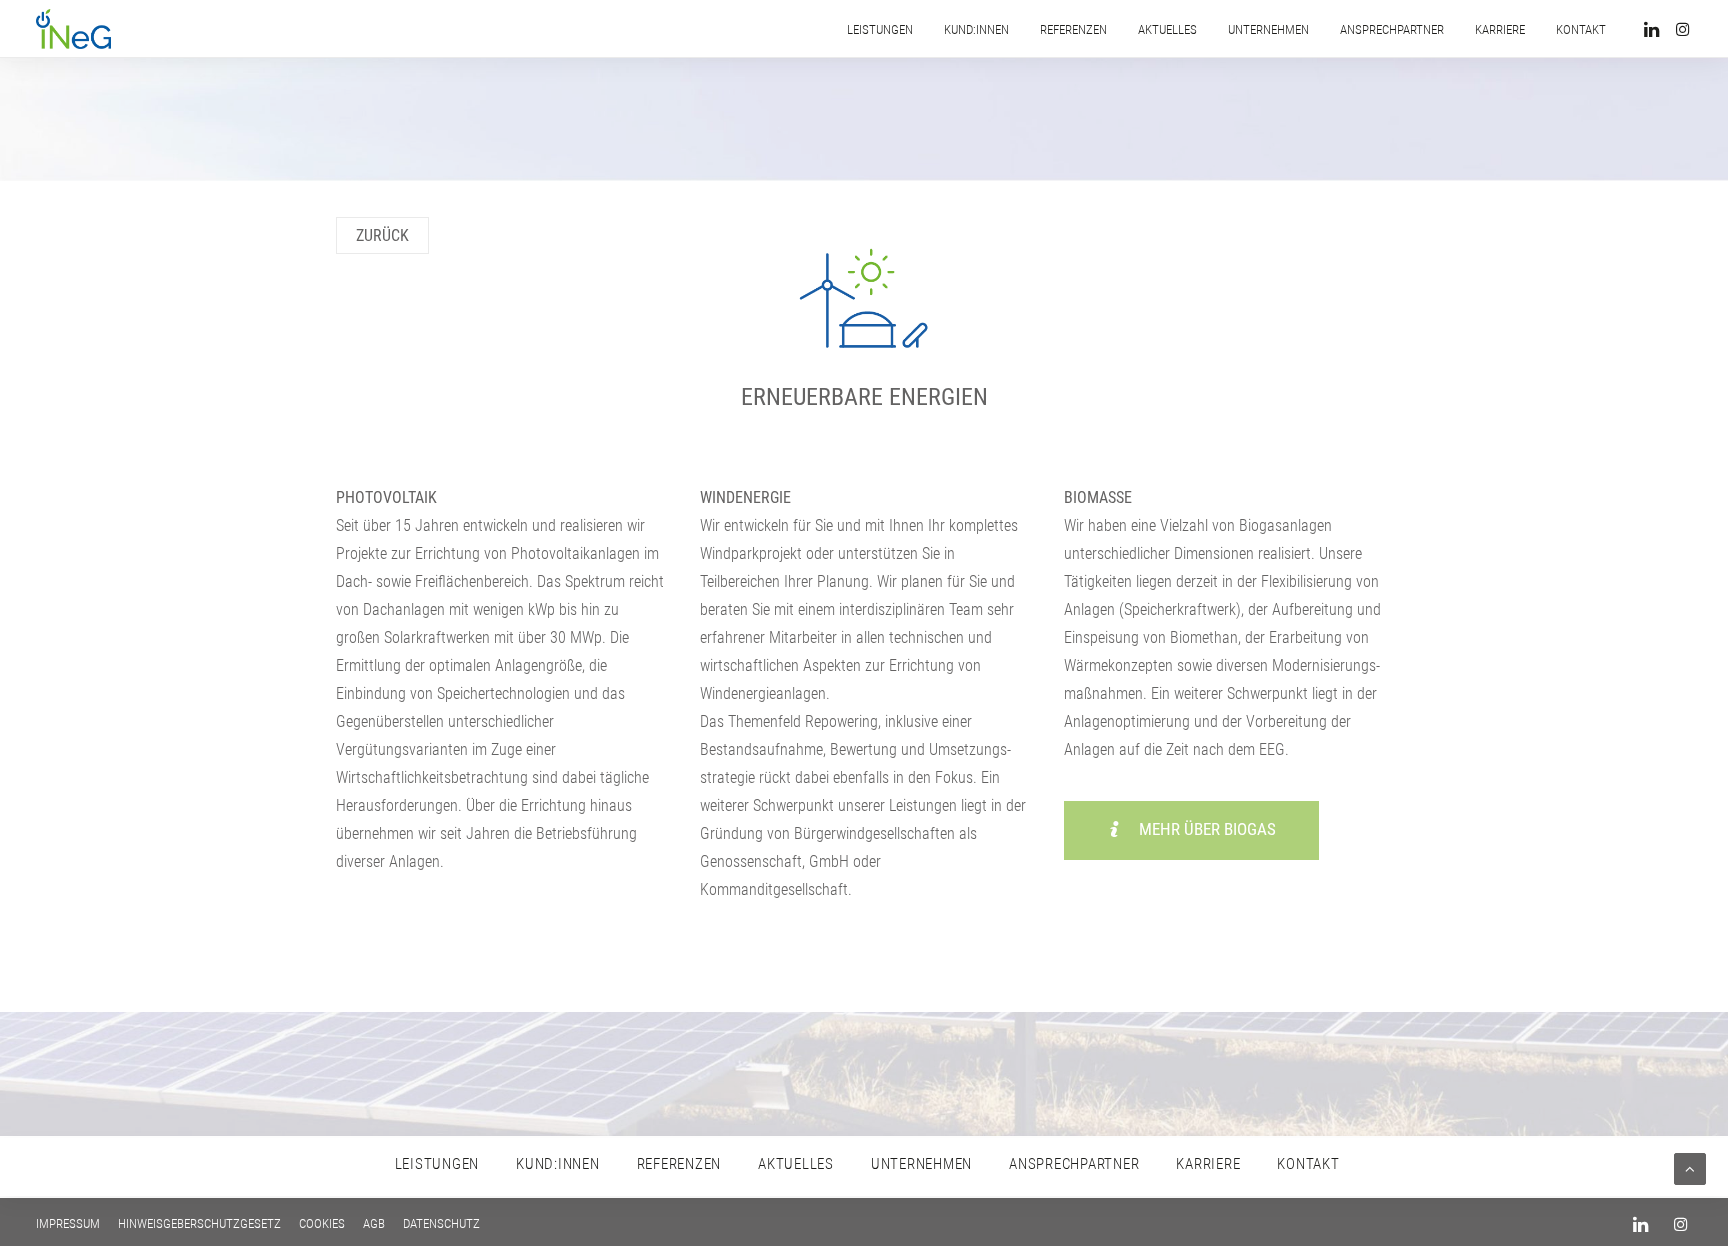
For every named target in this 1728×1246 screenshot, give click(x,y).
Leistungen (880, 29)
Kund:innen (976, 29)
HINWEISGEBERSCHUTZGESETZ (199, 1223)
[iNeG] (73, 29)
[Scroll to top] (1690, 1168)
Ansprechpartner (1392, 29)
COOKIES (322, 1223)
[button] (1654, 29)
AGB (374, 1223)
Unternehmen (1268, 29)
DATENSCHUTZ (441, 1223)
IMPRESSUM (68, 1223)
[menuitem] (880, 29)
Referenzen (1073, 29)
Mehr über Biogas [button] (1207, 829)
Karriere (1500, 29)
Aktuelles (1167, 29)
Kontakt (1581, 29)
